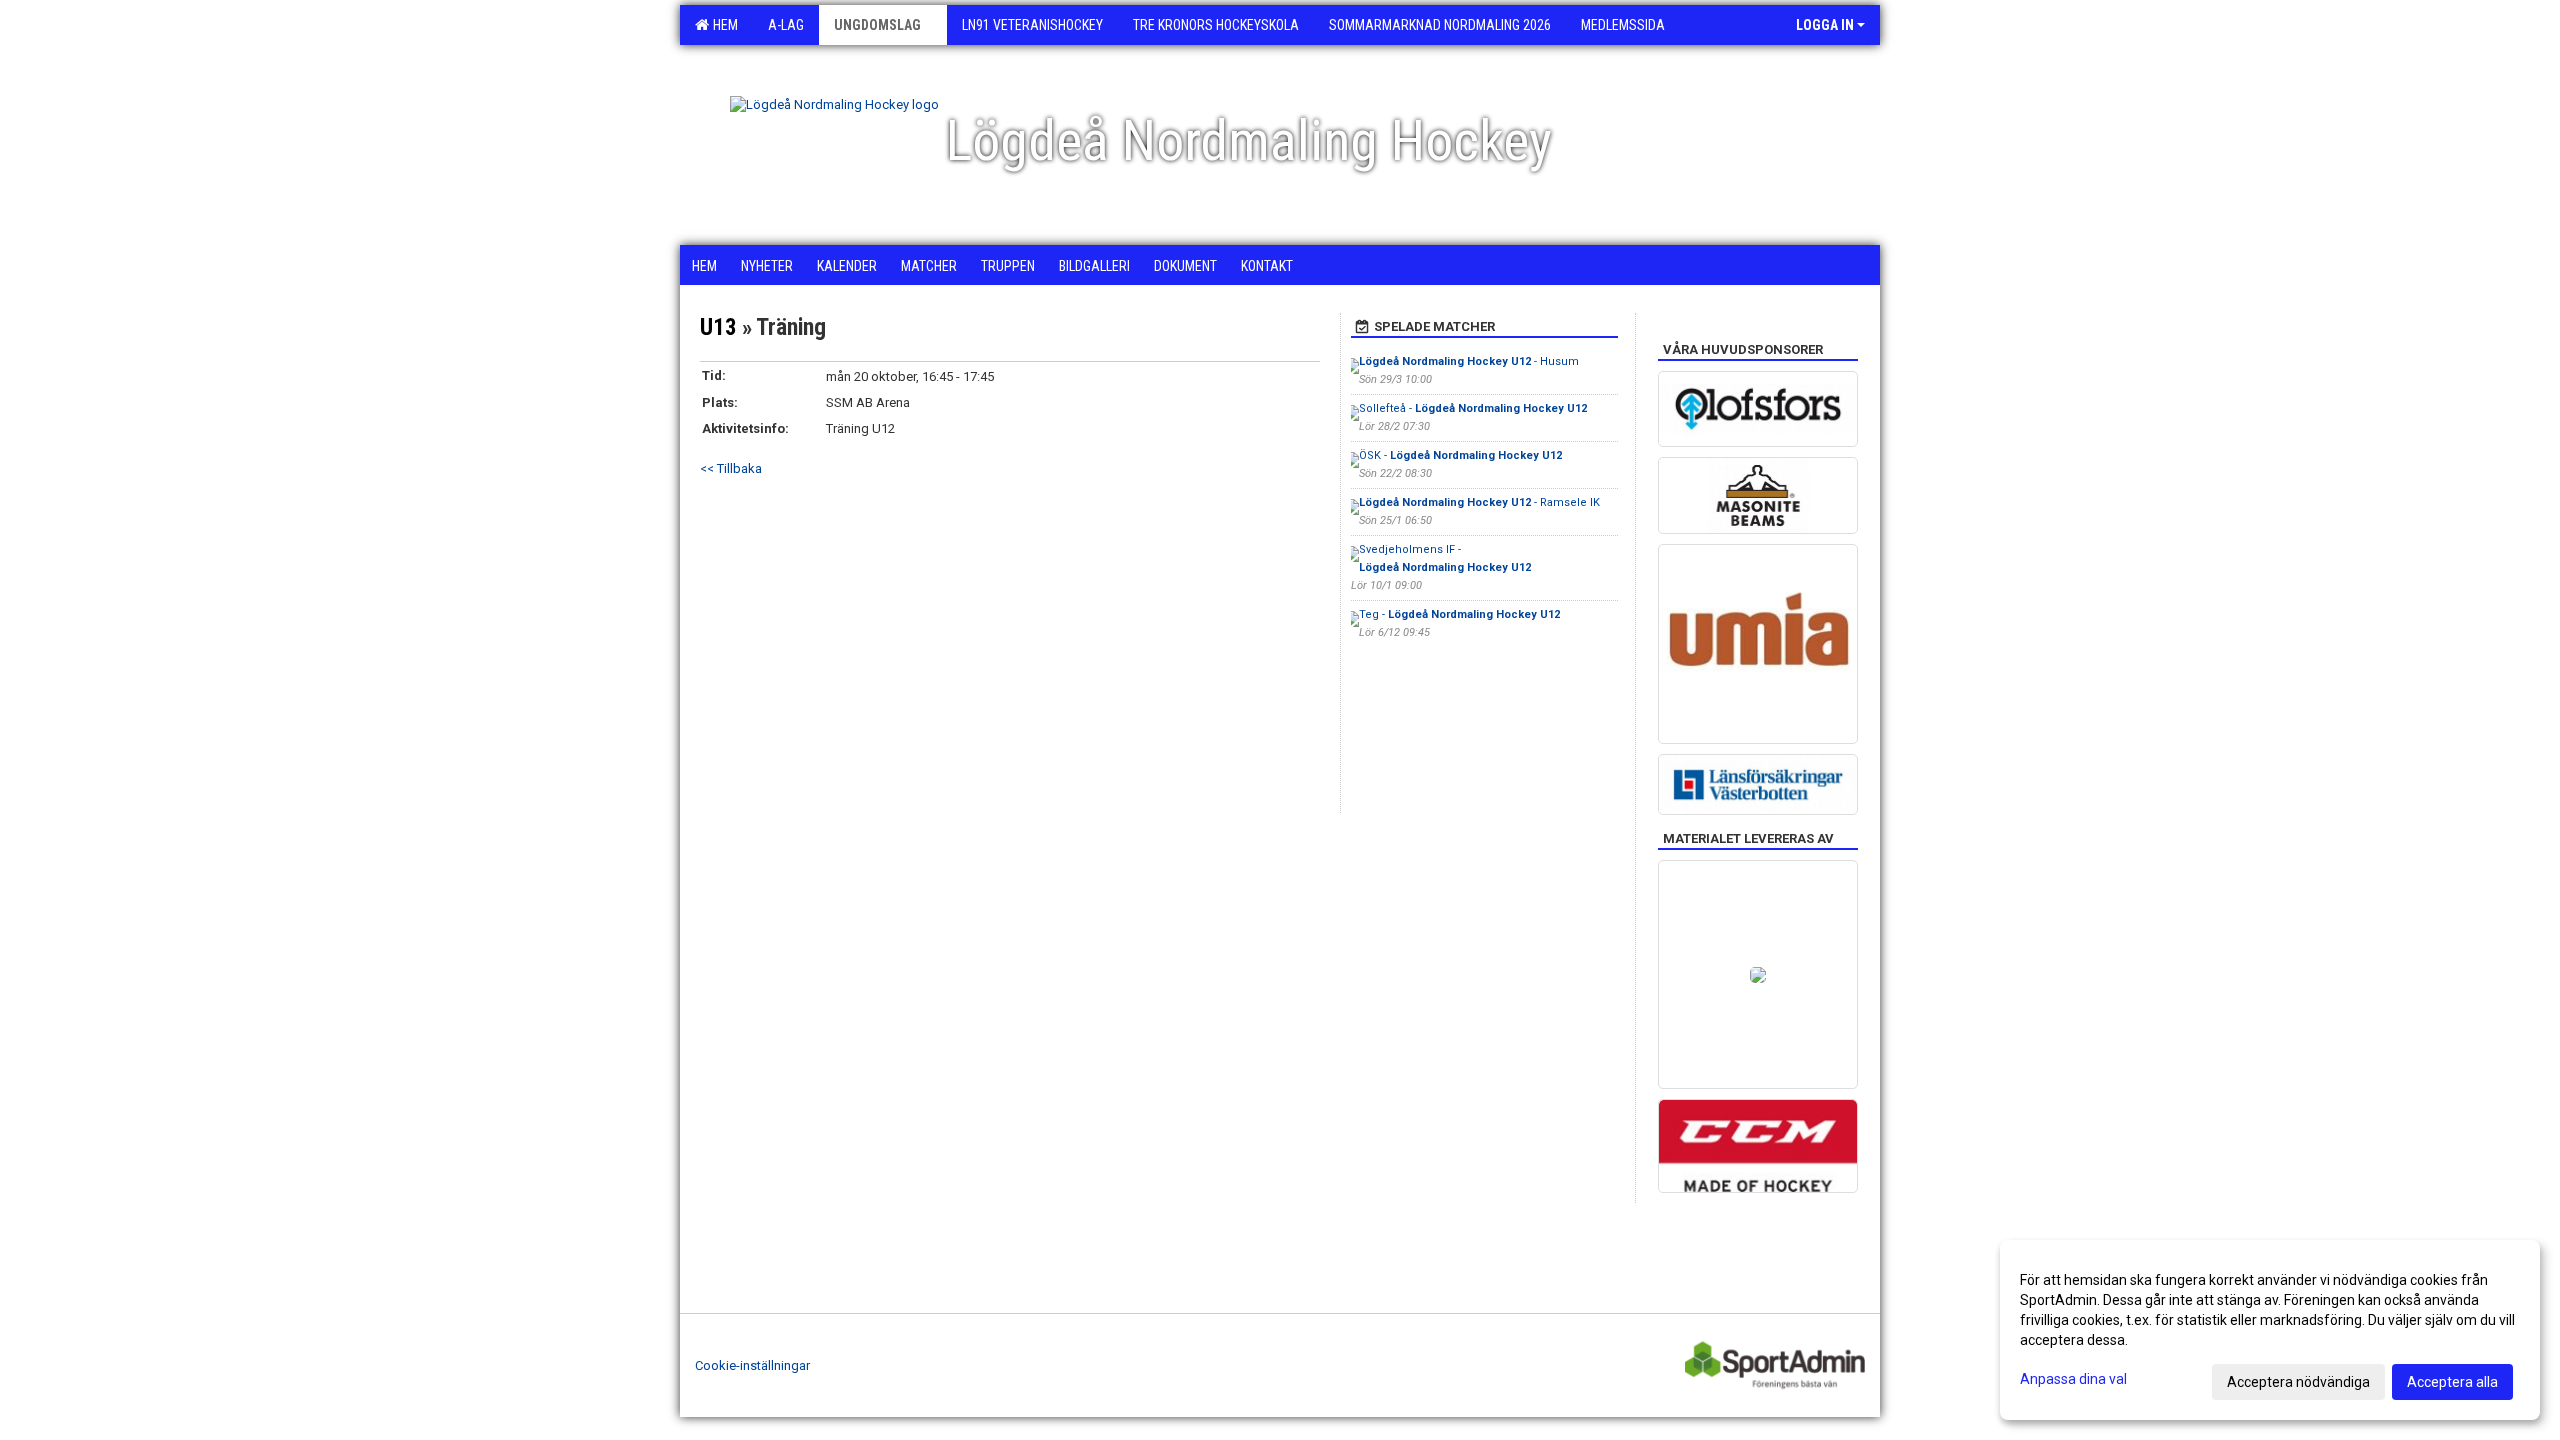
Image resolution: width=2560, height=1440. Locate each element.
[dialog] (2270, 1330)
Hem (722, 25)
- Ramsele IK (1479, 502)
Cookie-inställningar (752, 1365)
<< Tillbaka (731, 468)
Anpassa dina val (2073, 1379)
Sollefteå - (1473, 408)
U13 (718, 327)
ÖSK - (1460, 455)
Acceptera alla (2452, 1382)
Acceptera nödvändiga (2298, 1382)
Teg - (1459, 614)
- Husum (1470, 361)
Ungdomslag (877, 25)
